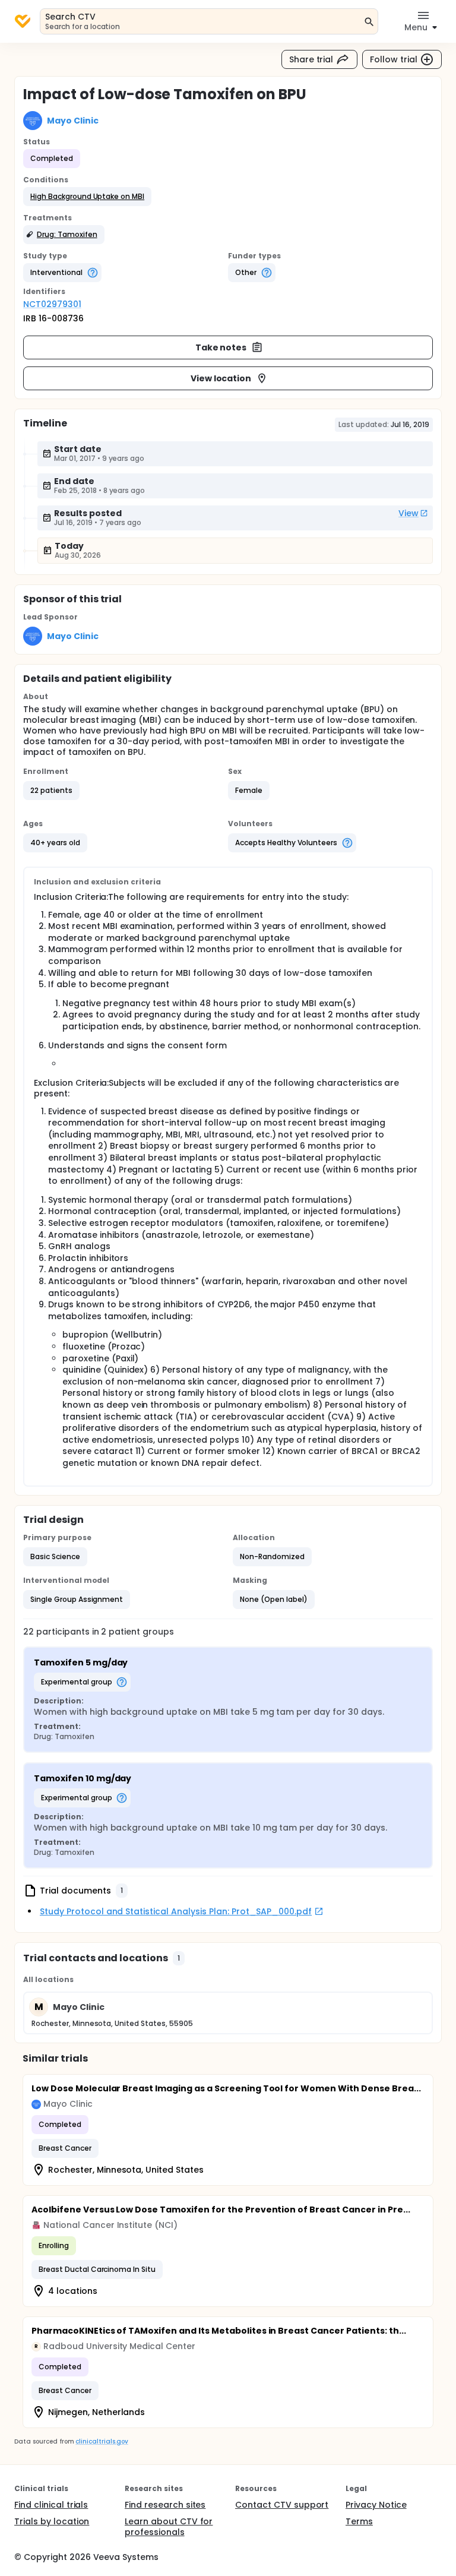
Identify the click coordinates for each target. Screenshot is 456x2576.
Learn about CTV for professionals (169, 2527)
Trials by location (52, 2521)
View (408, 513)
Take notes (221, 347)
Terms (359, 2521)
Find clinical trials (51, 2505)
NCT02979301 (52, 304)
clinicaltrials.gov (102, 2441)
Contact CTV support (282, 2505)
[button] (87, 197)
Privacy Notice (376, 2505)
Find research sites (165, 2505)
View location (221, 378)
